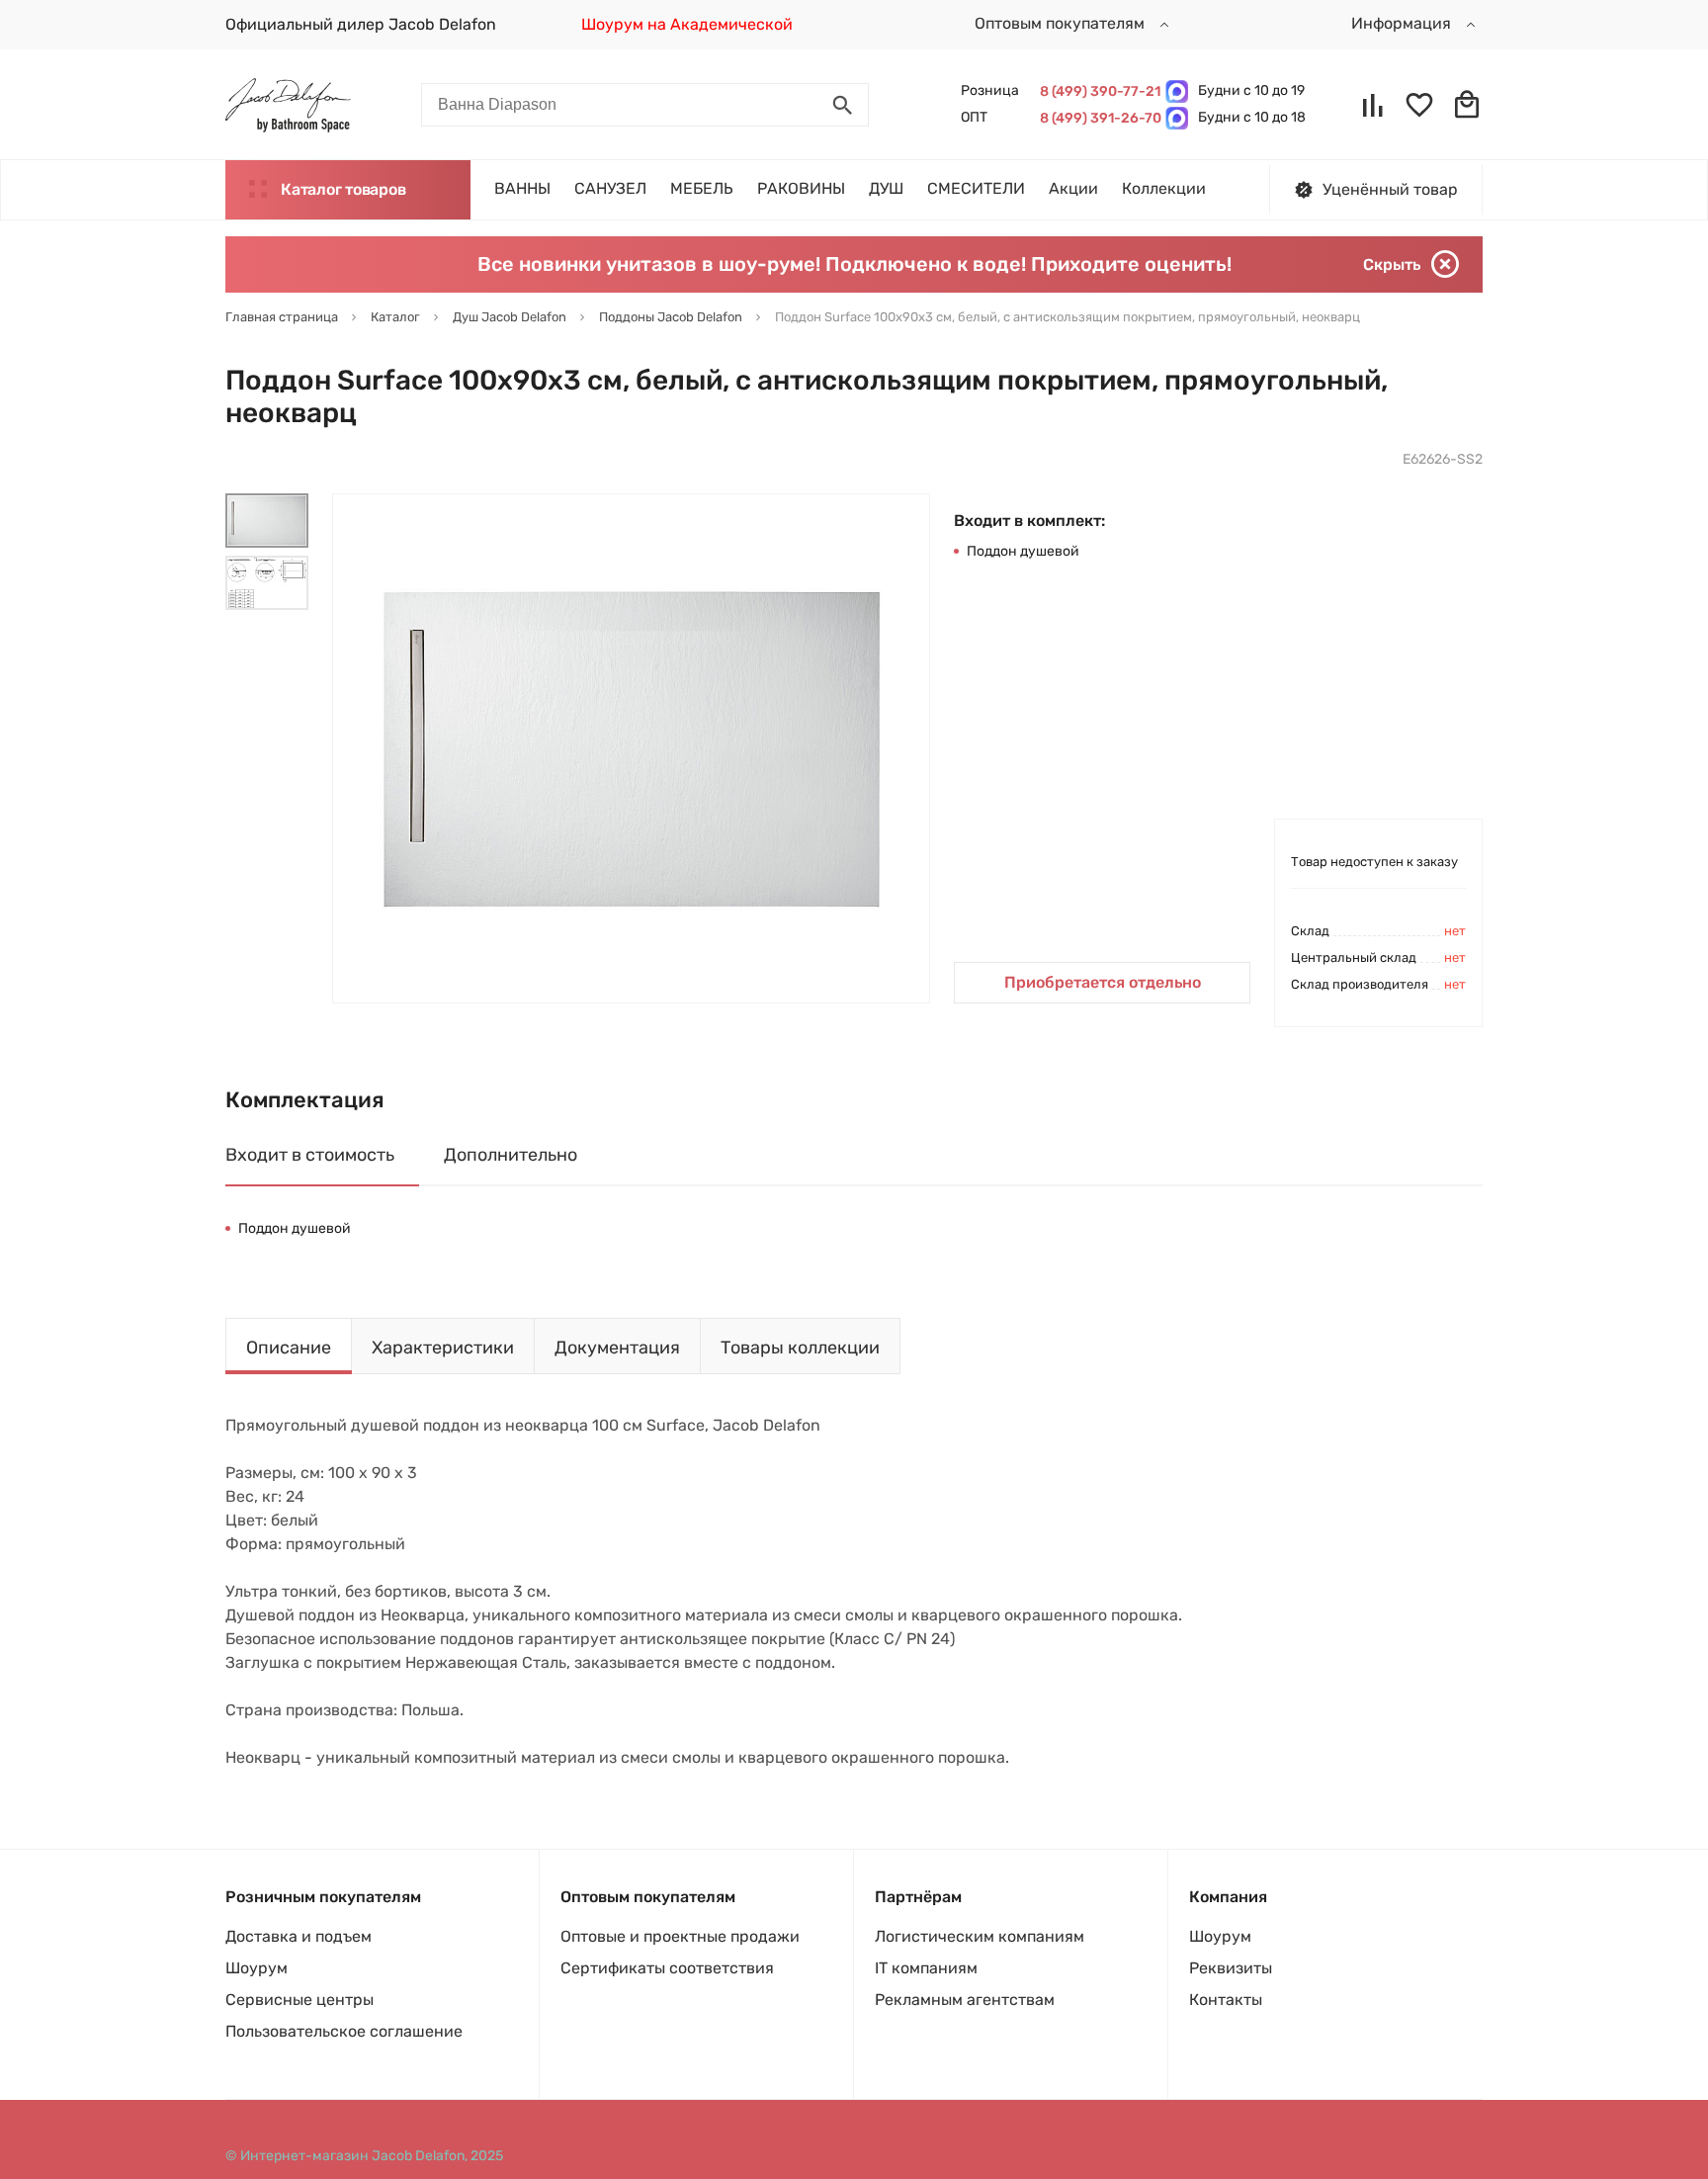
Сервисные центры (299, 2000)
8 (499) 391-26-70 (1098, 118)
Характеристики (443, 1348)
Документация (617, 1348)
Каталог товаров (343, 189)
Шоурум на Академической (687, 24)
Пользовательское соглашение (344, 2031)
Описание (289, 1348)
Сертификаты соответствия (667, 1968)
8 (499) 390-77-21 (1098, 91)
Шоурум (256, 1968)
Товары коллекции (800, 1348)
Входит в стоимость (310, 1155)
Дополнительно (511, 1155)
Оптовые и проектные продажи (680, 1936)
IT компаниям (926, 1968)
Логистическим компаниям (980, 1936)
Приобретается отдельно (1103, 982)
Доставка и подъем (299, 1936)
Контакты (1226, 2000)
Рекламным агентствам (965, 2000)
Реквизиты (1231, 1968)
